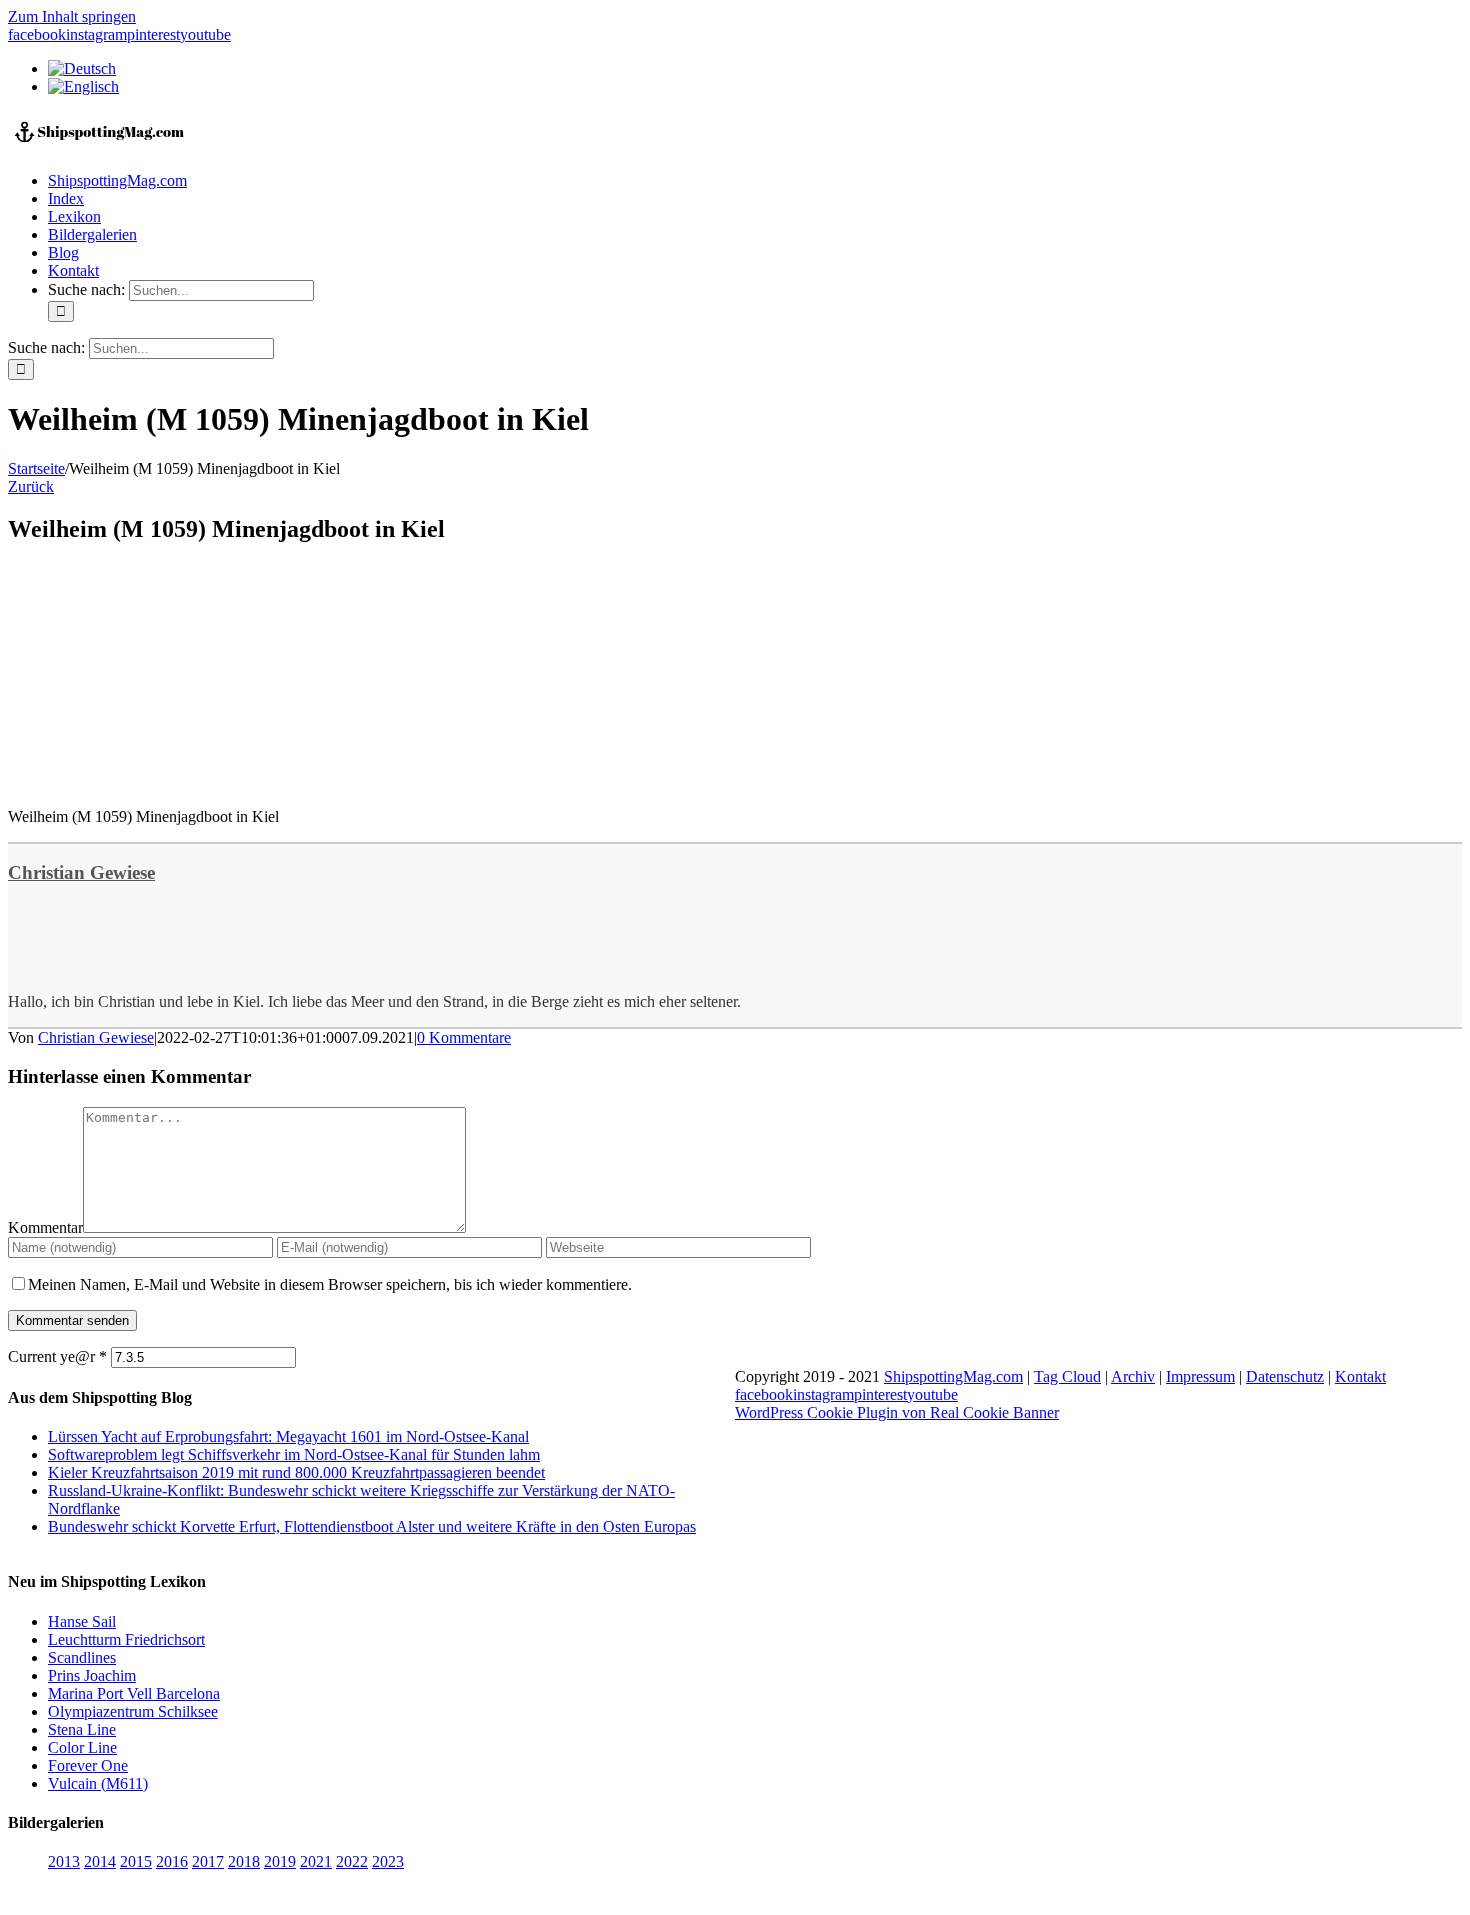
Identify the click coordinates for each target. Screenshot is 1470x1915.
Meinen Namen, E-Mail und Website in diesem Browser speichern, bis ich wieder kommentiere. (330, 1284)
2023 (388, 1861)
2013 (64, 1861)
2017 (208, 1861)
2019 (280, 1861)
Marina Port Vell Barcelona (134, 1693)
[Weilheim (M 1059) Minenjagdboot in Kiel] (158, 782)
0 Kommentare (464, 1037)
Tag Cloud (1067, 1376)
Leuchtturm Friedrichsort (126, 1639)
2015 (136, 1861)
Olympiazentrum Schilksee (133, 1711)
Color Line (82, 1747)
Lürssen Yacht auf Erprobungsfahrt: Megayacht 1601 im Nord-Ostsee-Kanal (288, 1436)
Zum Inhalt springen (72, 16)
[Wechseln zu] (82, 68)
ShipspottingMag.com (953, 1376)
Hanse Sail (82, 1621)
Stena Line (82, 1729)
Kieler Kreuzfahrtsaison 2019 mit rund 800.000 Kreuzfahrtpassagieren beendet (296, 1472)
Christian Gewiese (81, 872)
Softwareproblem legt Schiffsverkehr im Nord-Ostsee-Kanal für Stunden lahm (294, 1454)
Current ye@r (57, 1356)
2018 (244, 1861)
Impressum (1200, 1376)
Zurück (31, 486)
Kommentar (45, 1227)
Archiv (1133, 1376)
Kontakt (1360, 1376)
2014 (100, 1861)
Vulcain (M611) (98, 1783)
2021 (316, 1861)
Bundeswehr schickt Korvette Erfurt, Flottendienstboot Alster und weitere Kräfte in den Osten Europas (372, 1526)
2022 (352, 1861)
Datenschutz (1285, 1376)
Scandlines (82, 1657)
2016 (172, 1861)
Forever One (88, 1765)
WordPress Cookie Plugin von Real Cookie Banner (897, 1412)
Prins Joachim (92, 1675)
